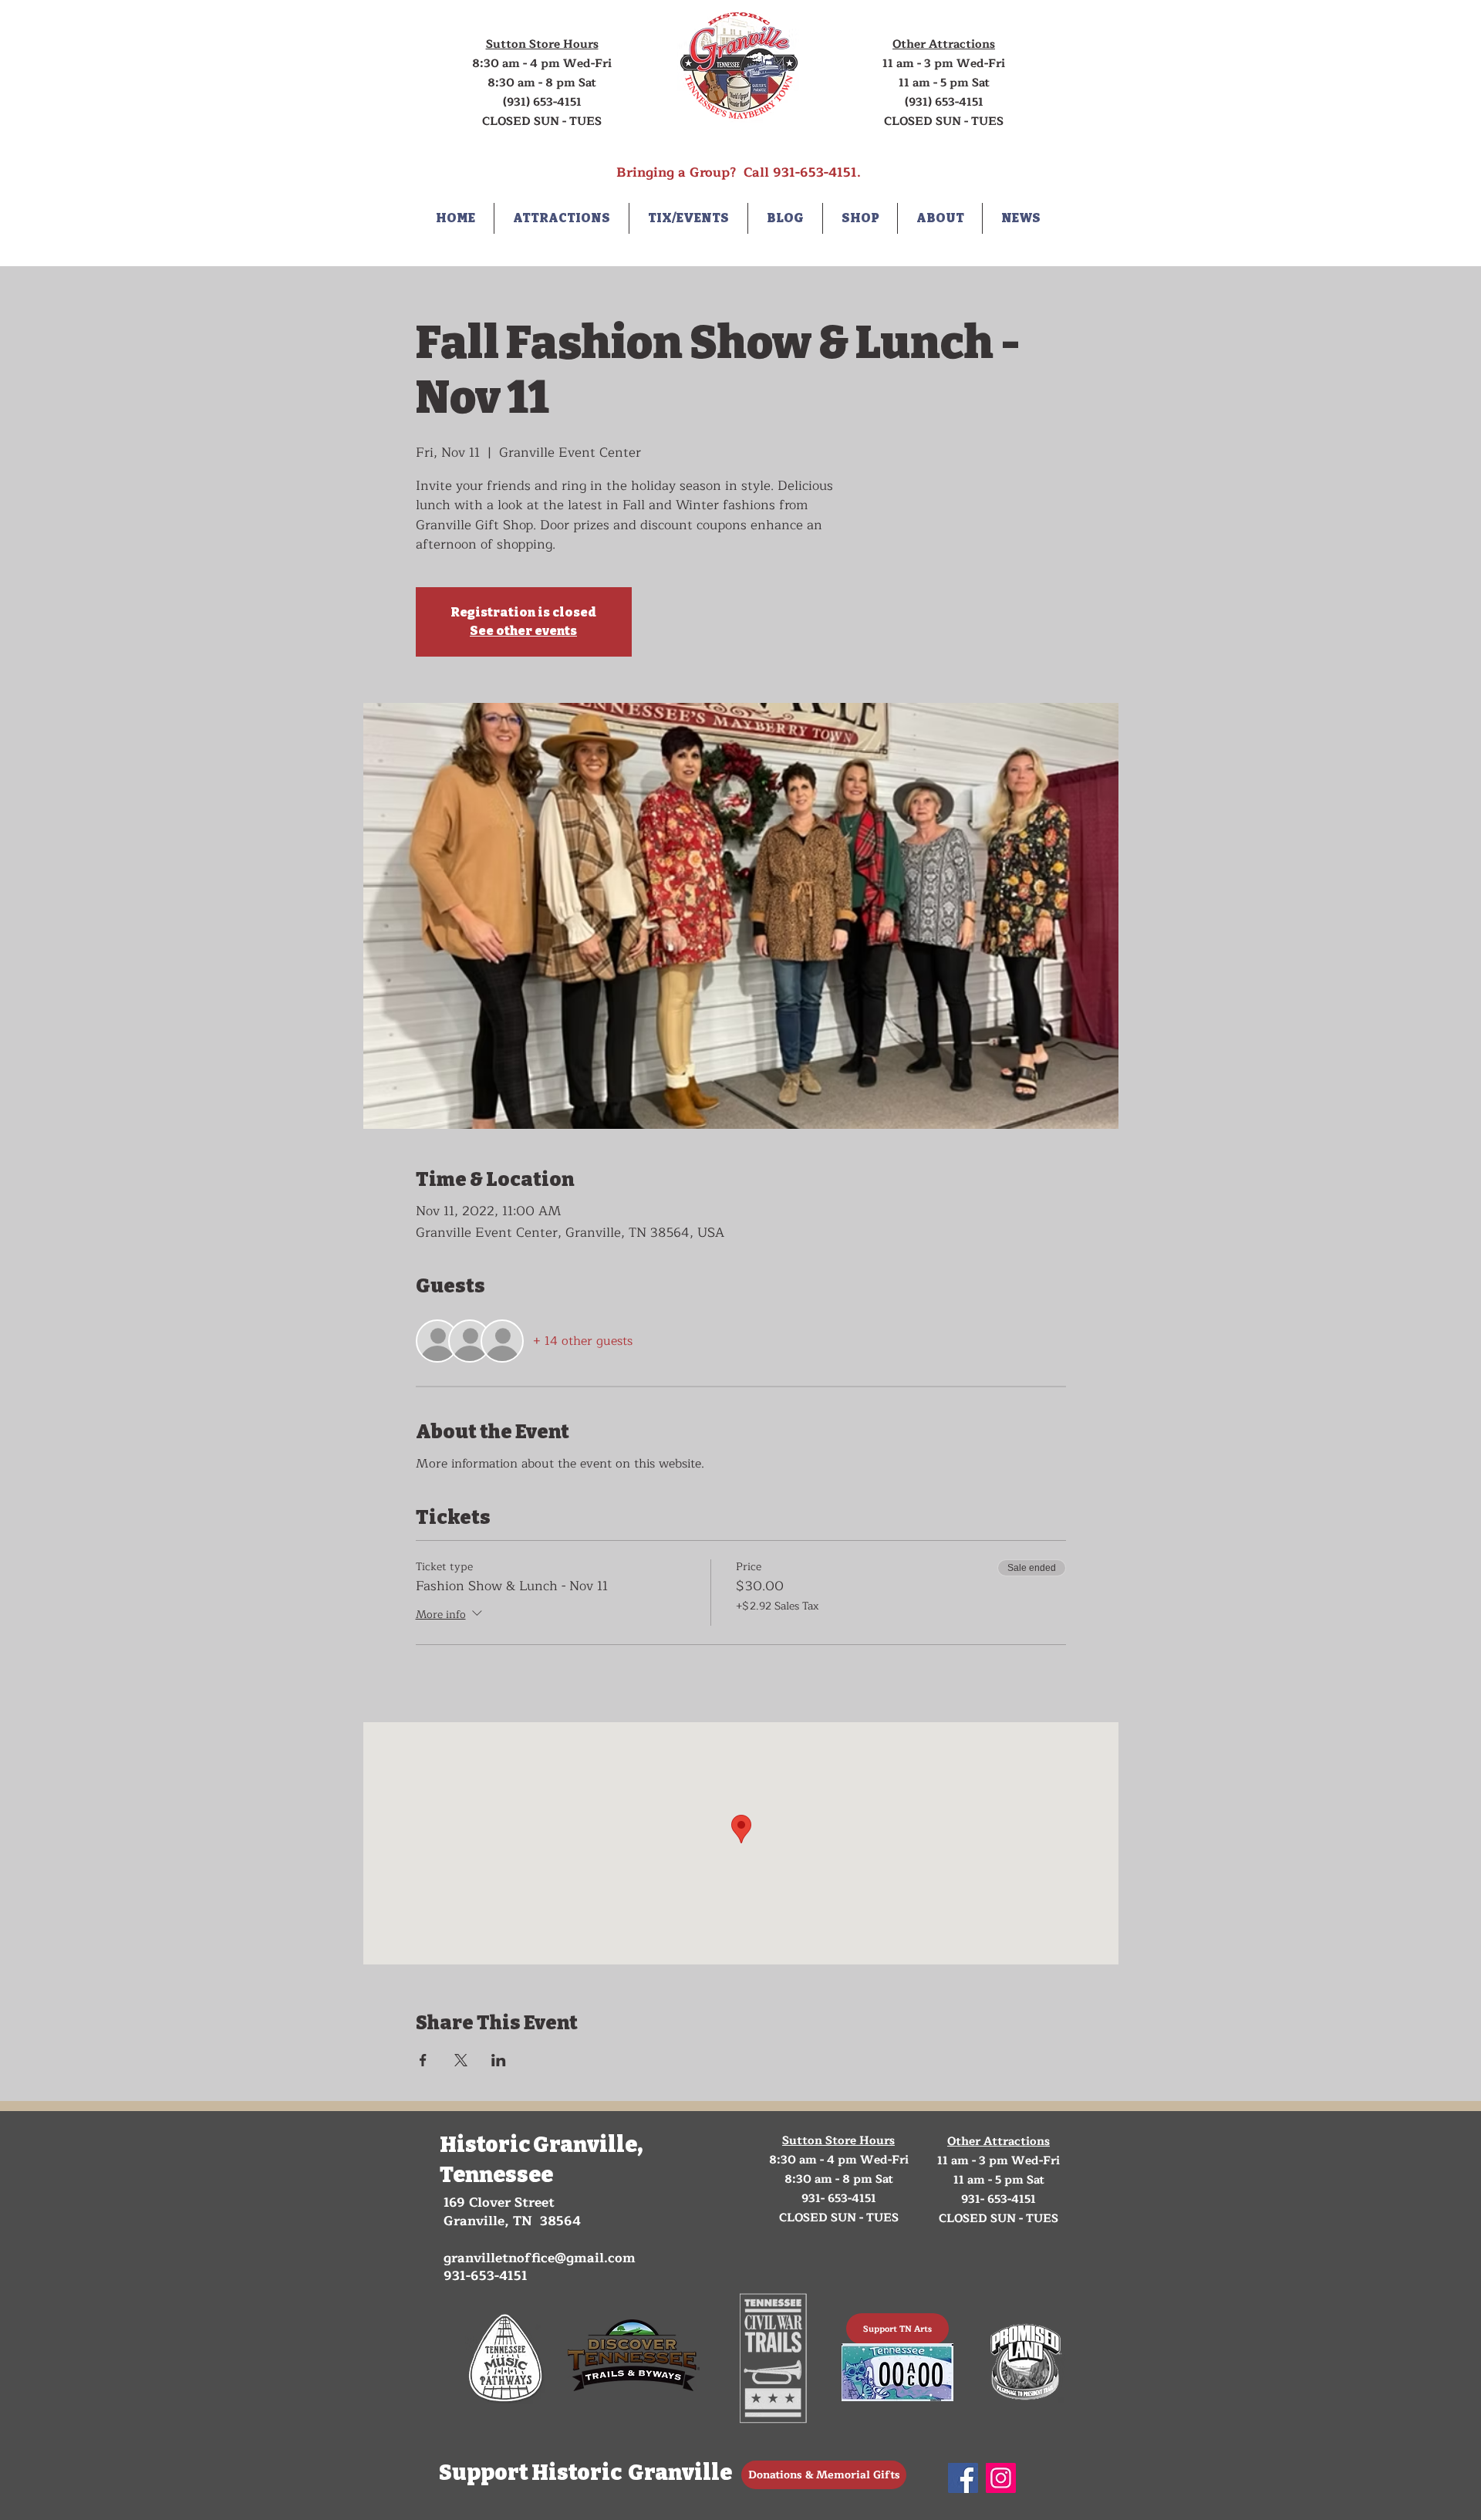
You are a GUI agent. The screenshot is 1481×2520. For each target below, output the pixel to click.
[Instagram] (1001, 2478)
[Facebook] (963, 2478)
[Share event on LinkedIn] (499, 2060)
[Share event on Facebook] (423, 2060)
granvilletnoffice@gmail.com (540, 2258)
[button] (562, 218)
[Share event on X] (461, 2060)
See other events (523, 631)
